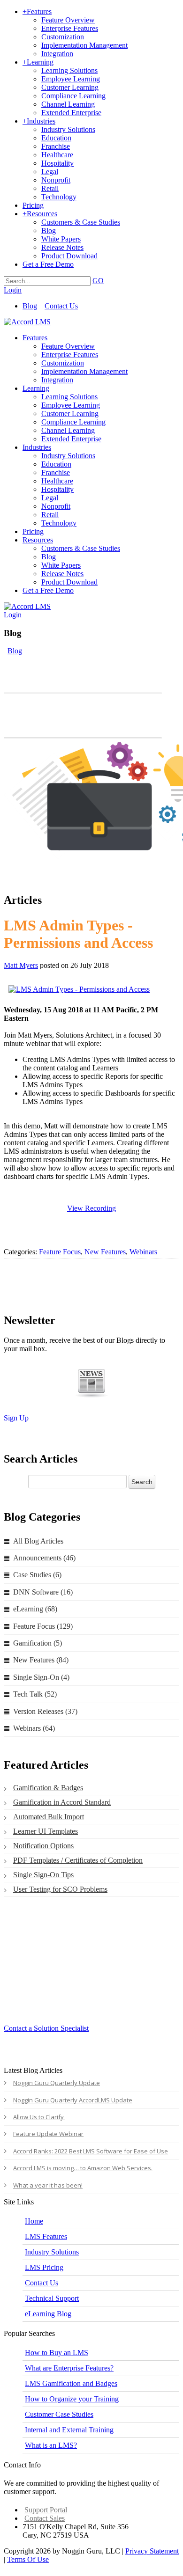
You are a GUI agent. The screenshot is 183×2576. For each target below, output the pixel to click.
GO (98, 281)
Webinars (143, 1252)
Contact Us (61, 306)
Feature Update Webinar (48, 2134)
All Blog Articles (38, 1541)
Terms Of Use (28, 2559)
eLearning (35, 1609)
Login (13, 290)
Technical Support (52, 2298)
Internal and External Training (69, 2430)
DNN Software (43, 1592)
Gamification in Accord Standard (62, 1802)
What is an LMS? (51, 2445)
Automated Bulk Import (49, 1817)
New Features (105, 1252)
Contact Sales (45, 2518)
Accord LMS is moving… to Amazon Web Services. (83, 2168)
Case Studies (37, 1575)
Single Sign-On (41, 1677)
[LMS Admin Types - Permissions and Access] (89, 989)
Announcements (44, 1558)
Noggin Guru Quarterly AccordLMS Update (73, 2100)
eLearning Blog (48, 2314)
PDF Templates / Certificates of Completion (78, 1860)
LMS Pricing (44, 2267)
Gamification (38, 1643)
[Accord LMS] (27, 322)
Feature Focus (60, 1252)
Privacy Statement (152, 2551)
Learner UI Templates (46, 1831)
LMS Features (46, 2236)
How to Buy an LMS (57, 2353)
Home (34, 2221)
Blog (30, 306)
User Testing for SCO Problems (60, 1889)
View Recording (91, 1208)
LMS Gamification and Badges (71, 2383)
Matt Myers (21, 965)
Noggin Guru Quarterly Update (57, 2083)
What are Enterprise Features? (69, 2368)
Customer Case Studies (59, 2414)
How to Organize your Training (72, 2399)
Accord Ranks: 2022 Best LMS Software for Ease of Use (91, 2151)
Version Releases (45, 1711)
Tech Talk (35, 1694)
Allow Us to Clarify (39, 2117)
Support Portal (46, 2510)
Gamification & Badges (48, 1788)
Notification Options (43, 1846)
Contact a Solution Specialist (46, 2028)
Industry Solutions (52, 2252)
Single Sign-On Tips (43, 1875)
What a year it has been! (48, 2185)
